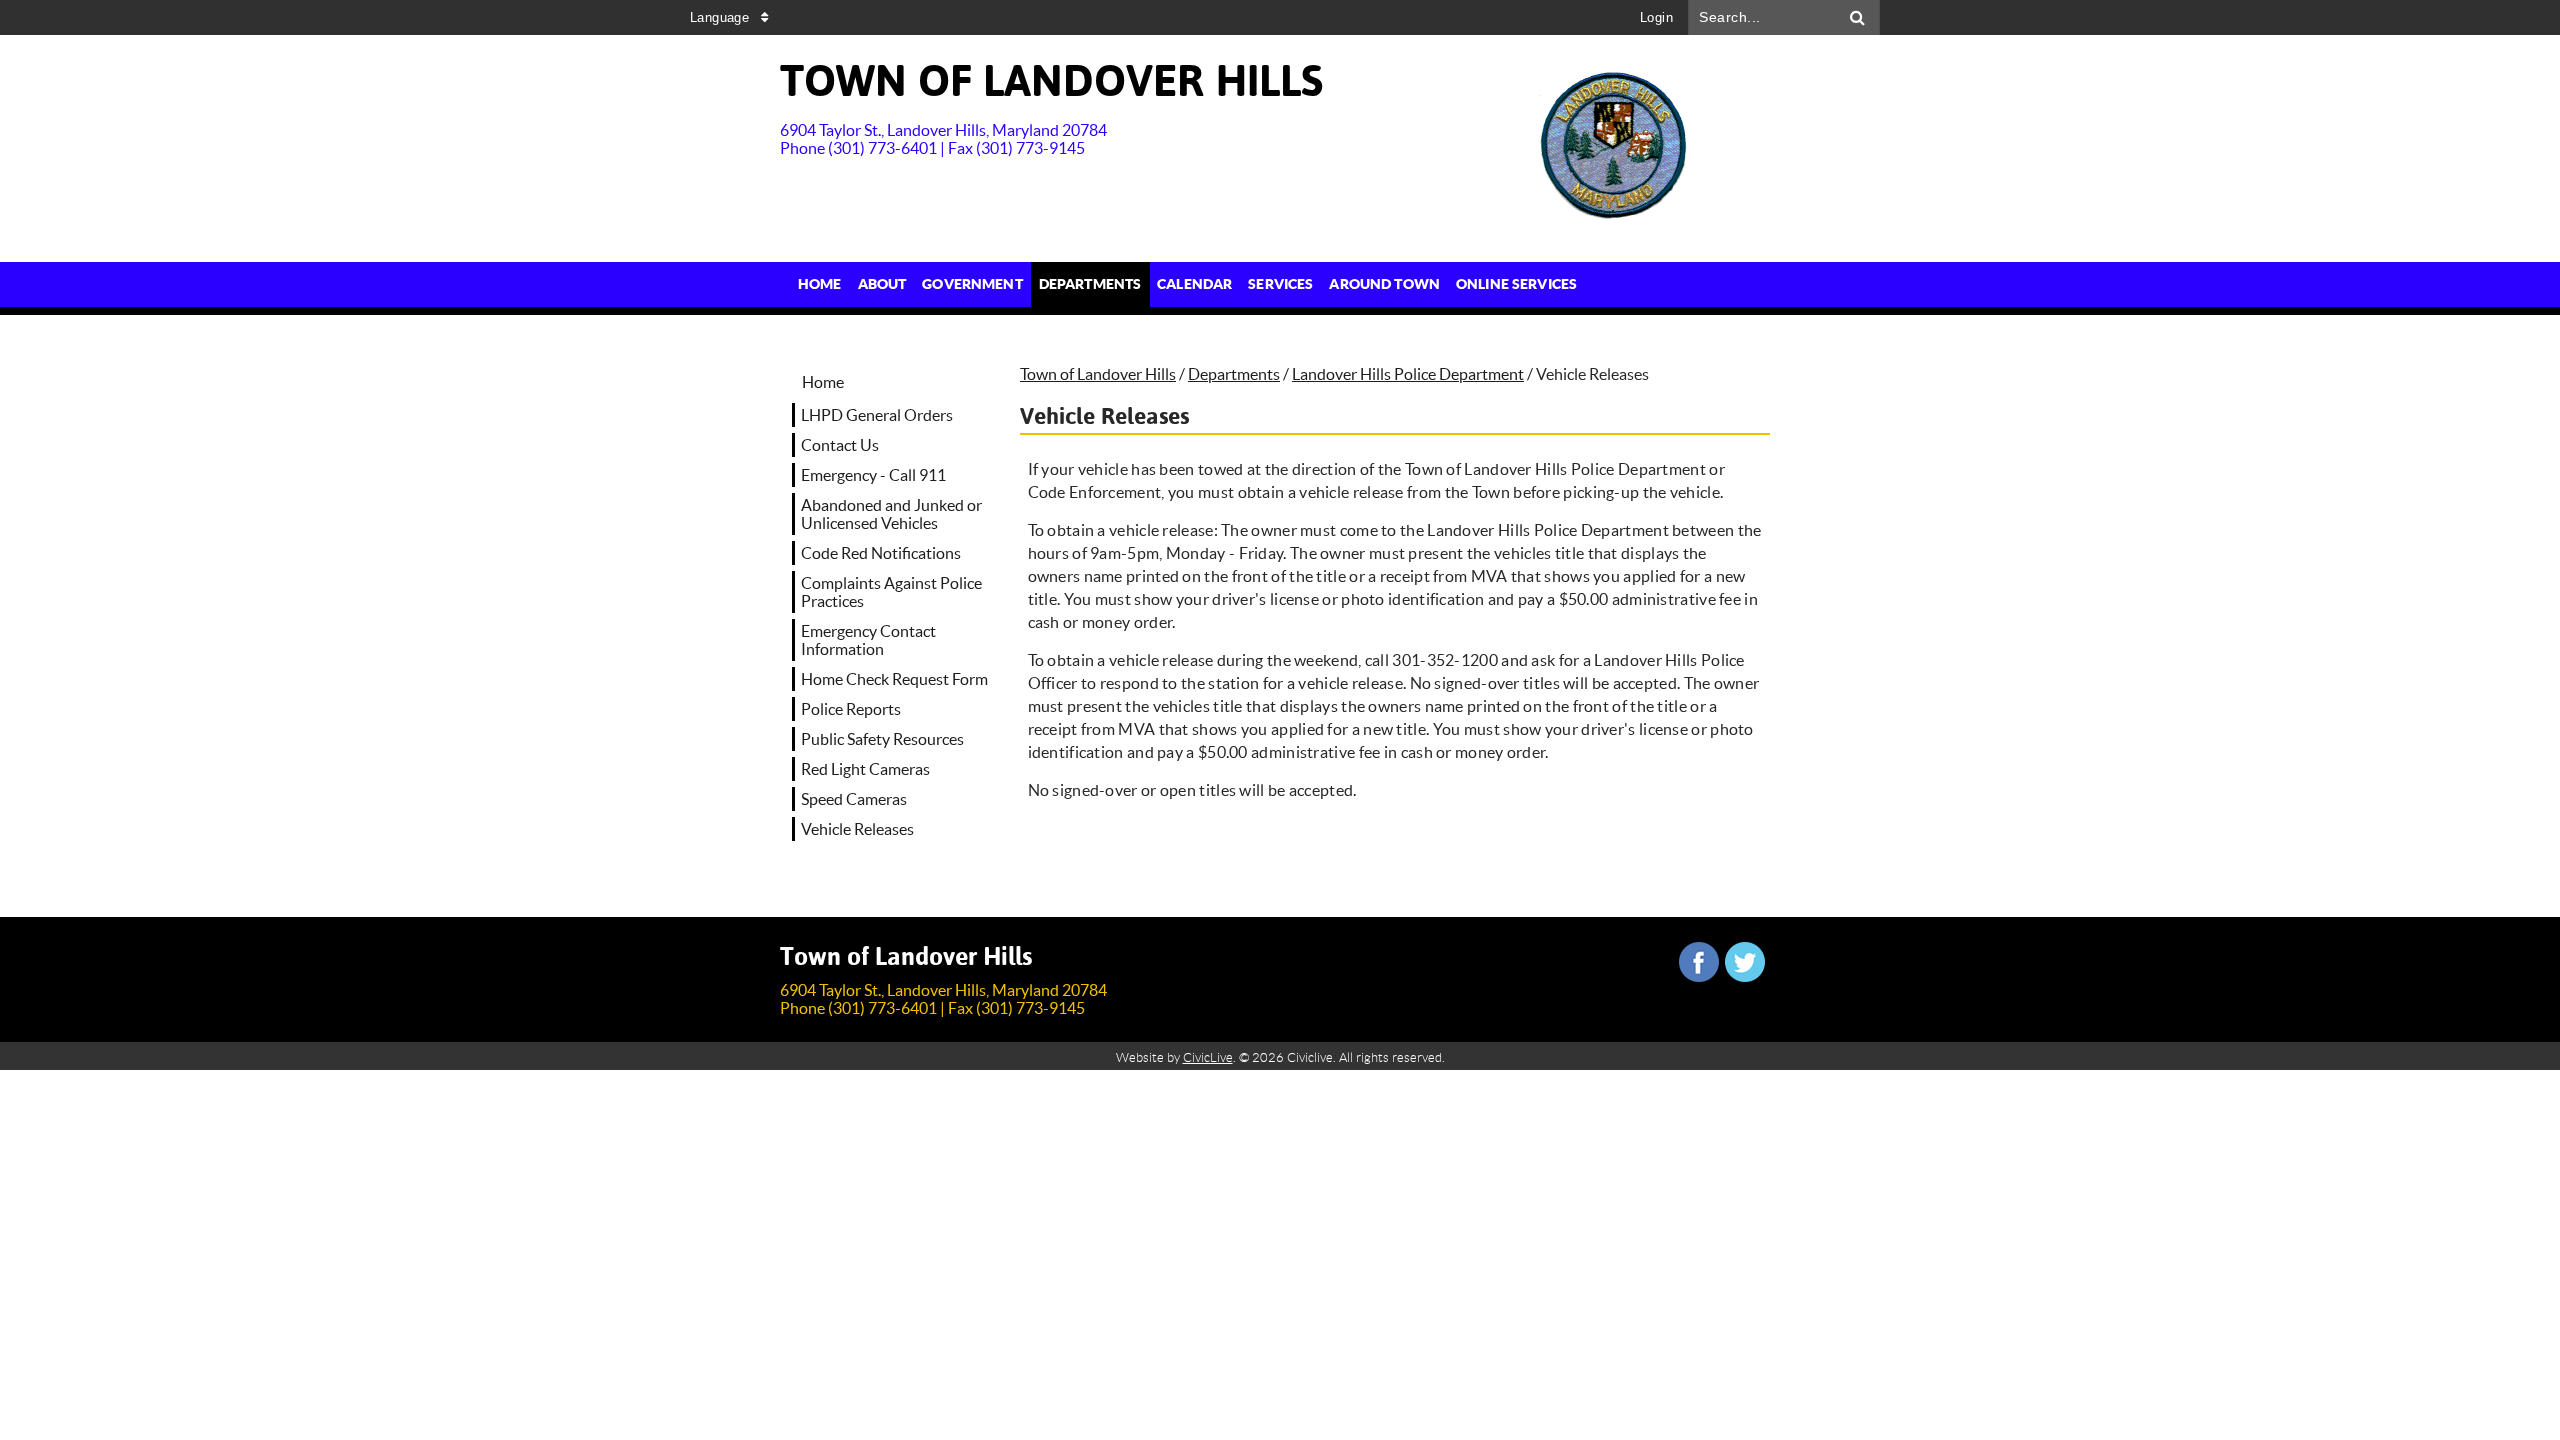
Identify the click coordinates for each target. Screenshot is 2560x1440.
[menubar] (1187, 284)
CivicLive (1208, 1057)
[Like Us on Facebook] (1699, 962)
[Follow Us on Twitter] (1745, 962)
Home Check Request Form (894, 679)
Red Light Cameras (865, 769)
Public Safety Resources (882, 739)
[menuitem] (820, 284)
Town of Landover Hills (1098, 374)
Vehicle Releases (857, 829)
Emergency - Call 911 (873, 475)
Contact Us (840, 445)
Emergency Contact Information (868, 640)
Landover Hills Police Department (1408, 374)
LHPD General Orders (877, 415)
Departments (1234, 374)
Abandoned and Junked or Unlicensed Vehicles (891, 514)
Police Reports (851, 709)
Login (1656, 17)
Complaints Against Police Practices (891, 592)
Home (823, 382)
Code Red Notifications (881, 553)
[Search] (1858, 17)
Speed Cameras (854, 799)
